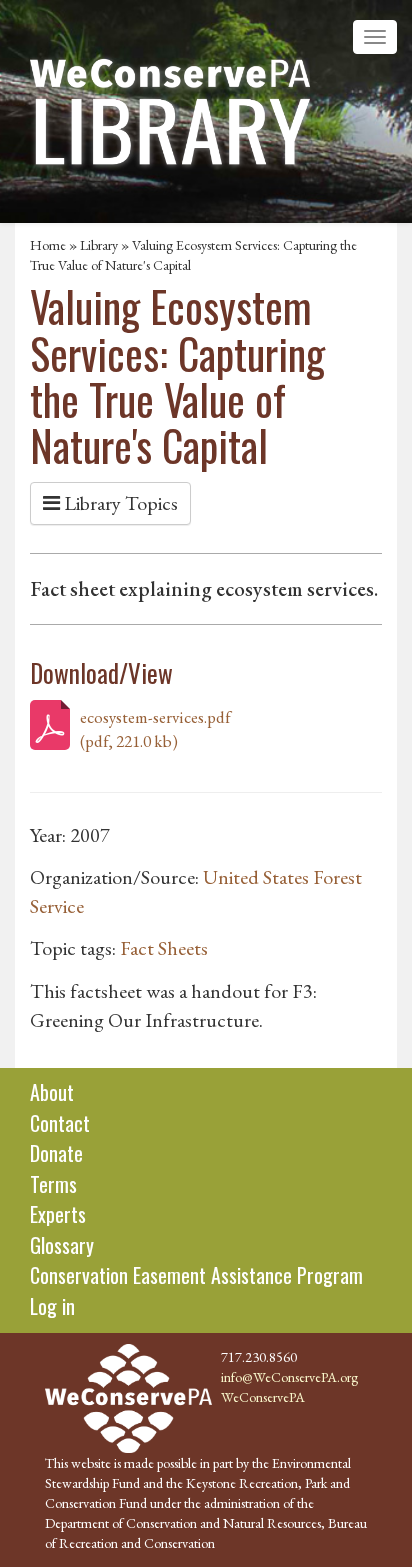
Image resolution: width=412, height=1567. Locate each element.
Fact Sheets (164, 948)
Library (99, 245)
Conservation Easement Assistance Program (196, 1275)
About (52, 1092)
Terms (53, 1184)
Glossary (62, 1245)
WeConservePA (263, 1397)
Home (48, 245)
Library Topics (119, 503)
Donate (56, 1153)
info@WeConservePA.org (289, 1377)
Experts (58, 1214)
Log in (52, 1306)
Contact (60, 1123)
